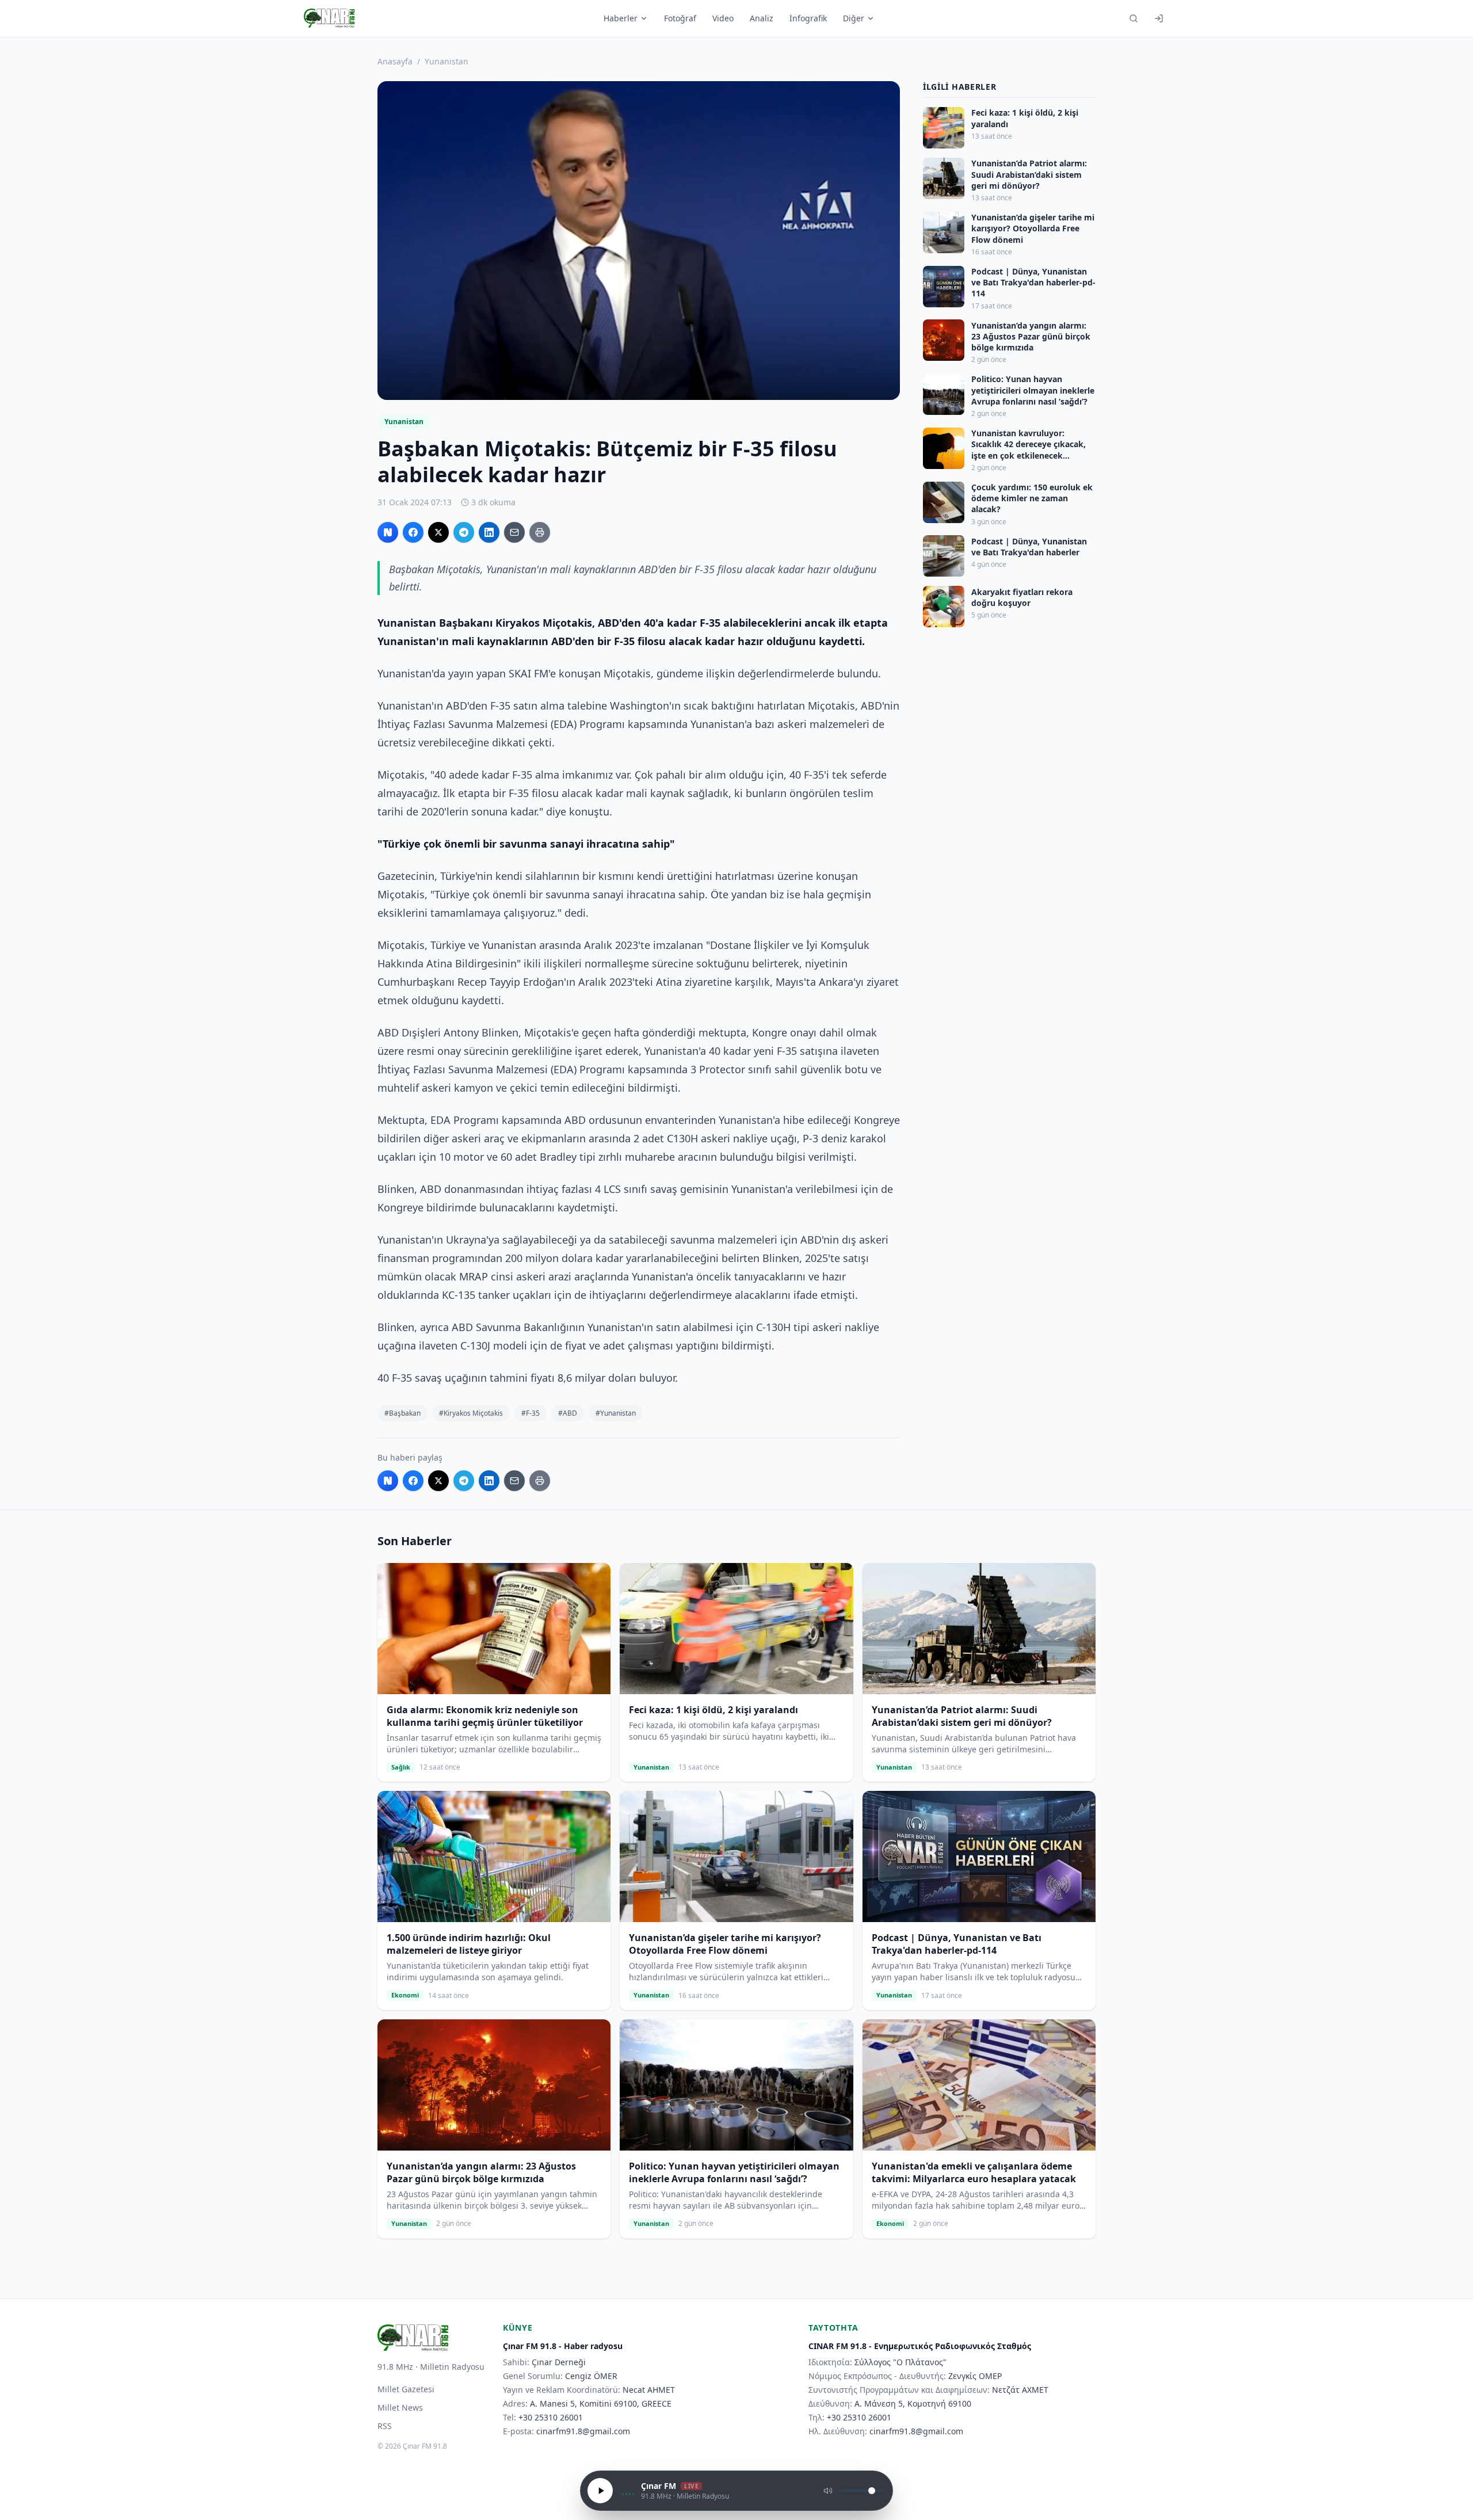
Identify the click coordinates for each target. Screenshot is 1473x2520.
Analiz (762, 18)
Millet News (400, 2407)
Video (723, 18)
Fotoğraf (680, 18)
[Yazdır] (540, 532)
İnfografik (808, 18)
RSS (385, 2426)
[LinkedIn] (489, 532)
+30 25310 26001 (551, 2417)
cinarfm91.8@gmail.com (583, 2431)
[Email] (514, 532)
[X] (438, 532)
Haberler (621, 18)
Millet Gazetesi (406, 2389)
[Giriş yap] (1159, 18)
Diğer (854, 18)
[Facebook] (413, 532)
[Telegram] (464, 532)
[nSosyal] (388, 532)
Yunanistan (447, 61)
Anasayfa (395, 61)
